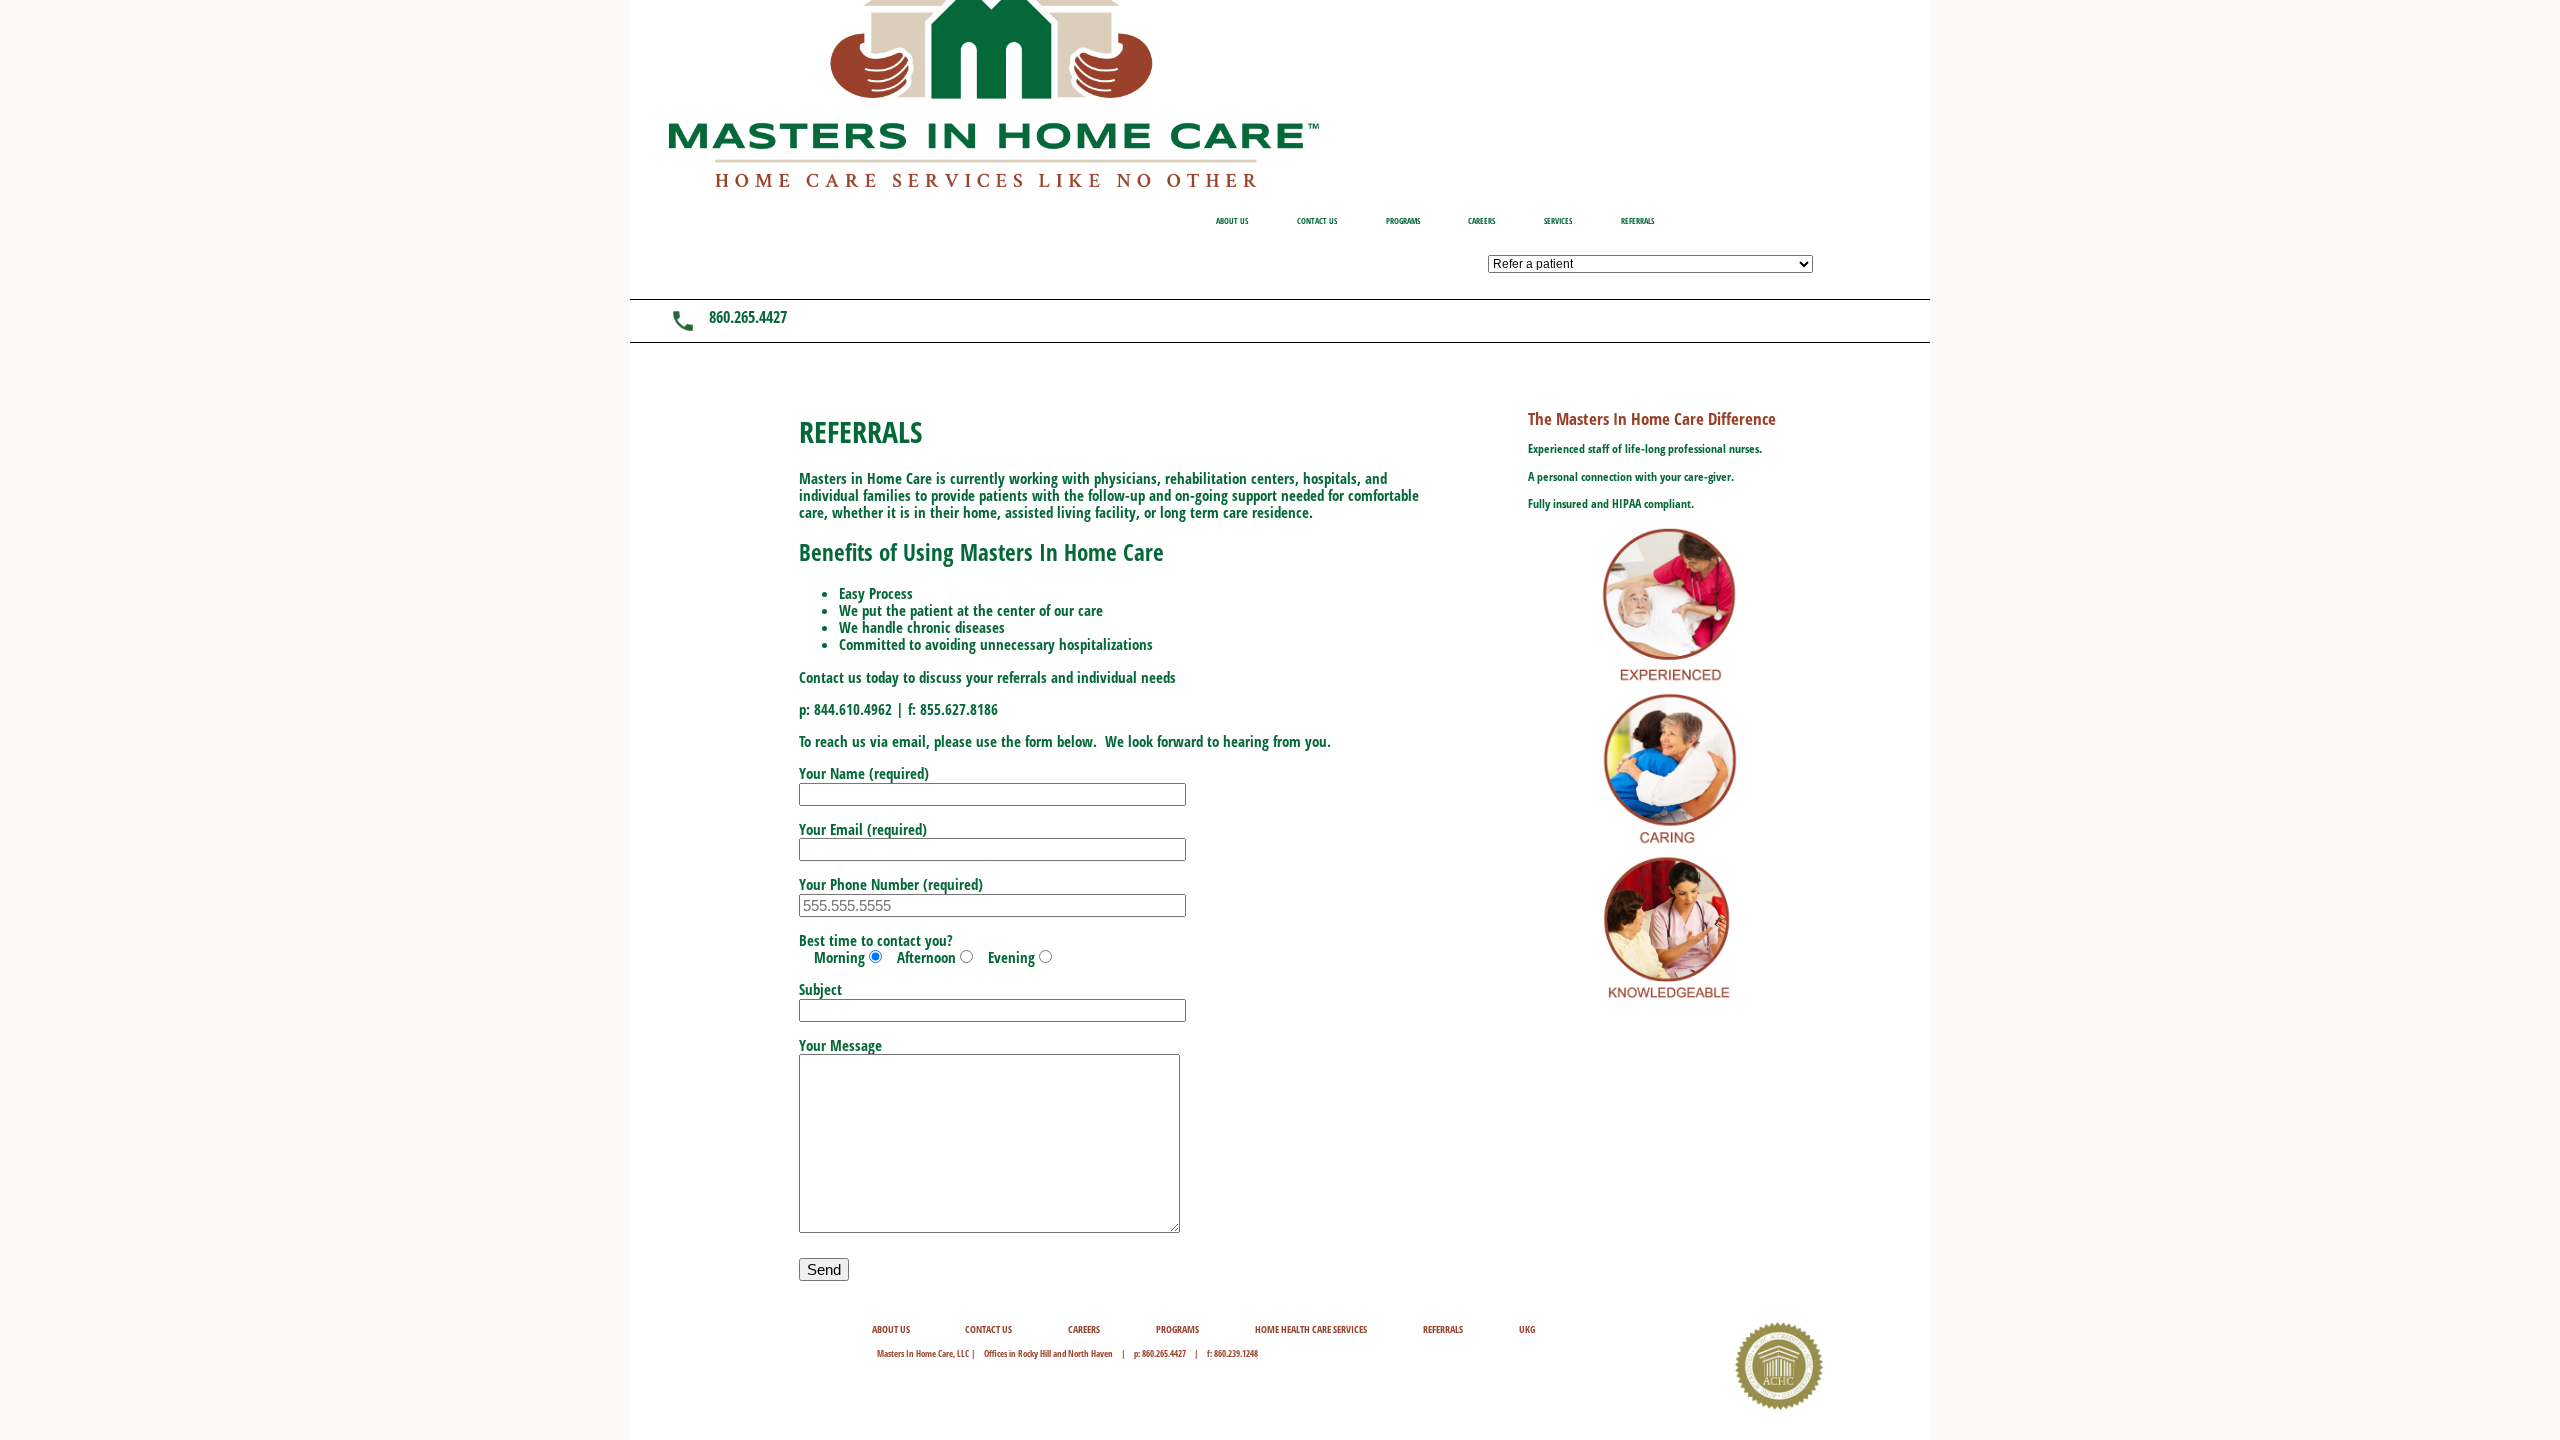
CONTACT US (1317, 220)
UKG (1527, 1329)
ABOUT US (1232, 220)
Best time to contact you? (917, 948)
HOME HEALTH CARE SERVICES (1311, 1329)
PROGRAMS (1403, 220)
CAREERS (1481, 220)
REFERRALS (1637, 220)
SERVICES (1558, 220)
